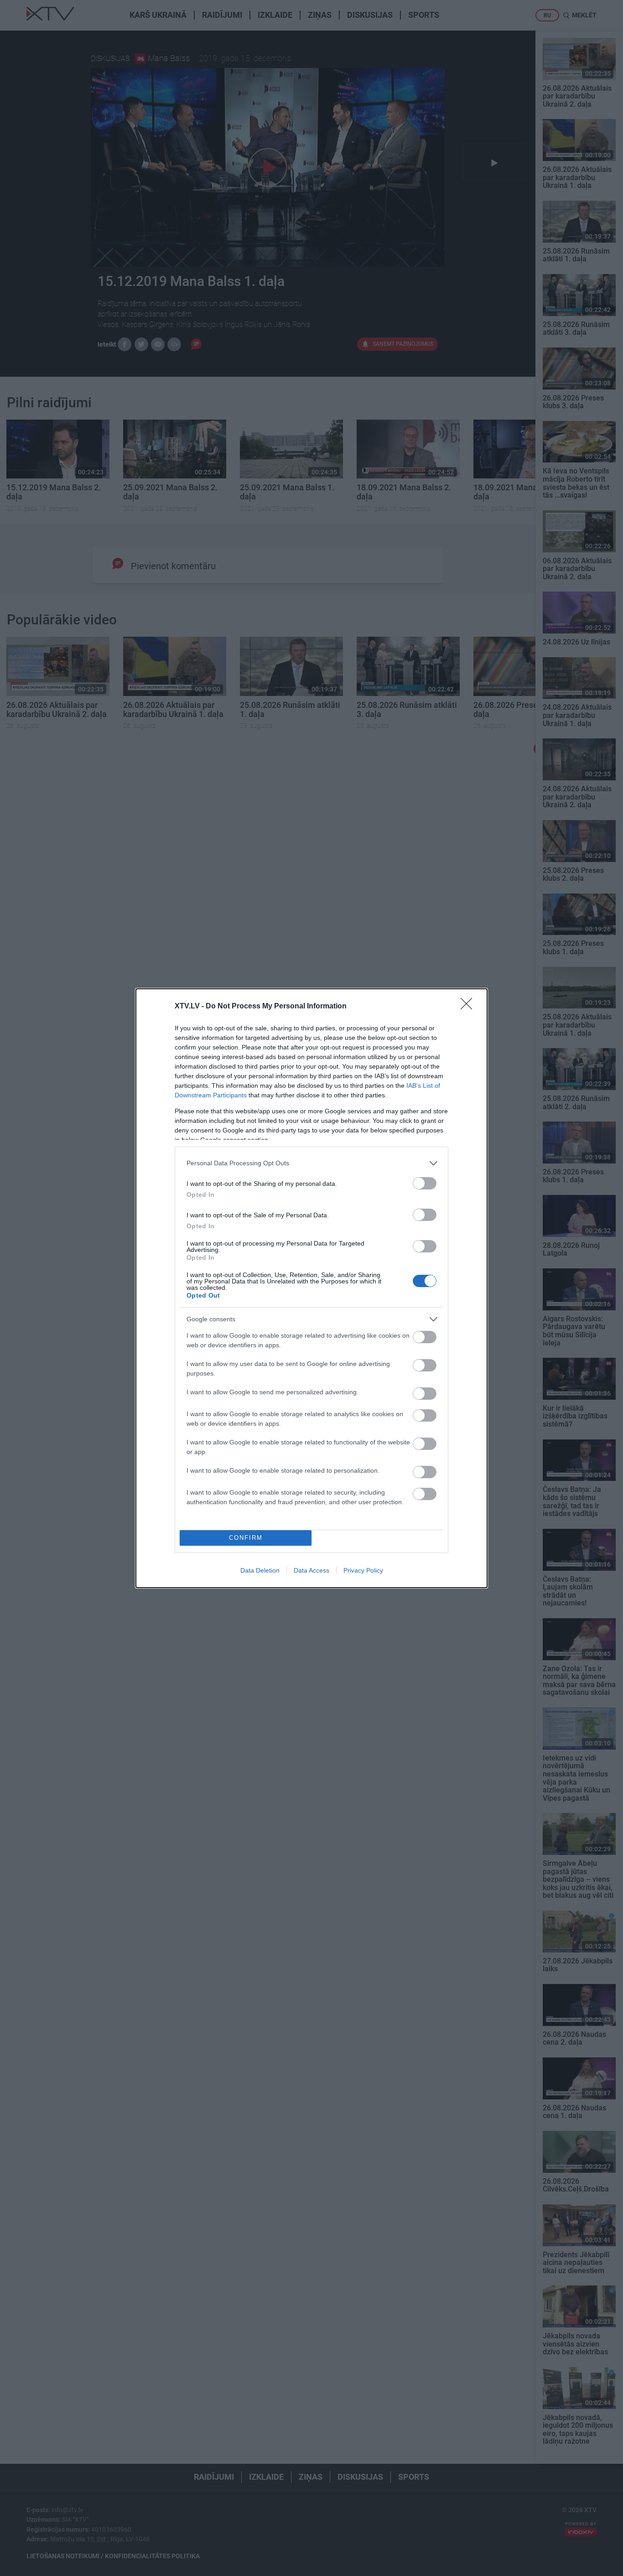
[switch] (425, 1183)
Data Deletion (260, 1570)
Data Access (311, 1570)
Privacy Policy (363, 1570)
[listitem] (311, 1163)
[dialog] (311, 1288)
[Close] (469, 1007)
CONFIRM (246, 1538)
